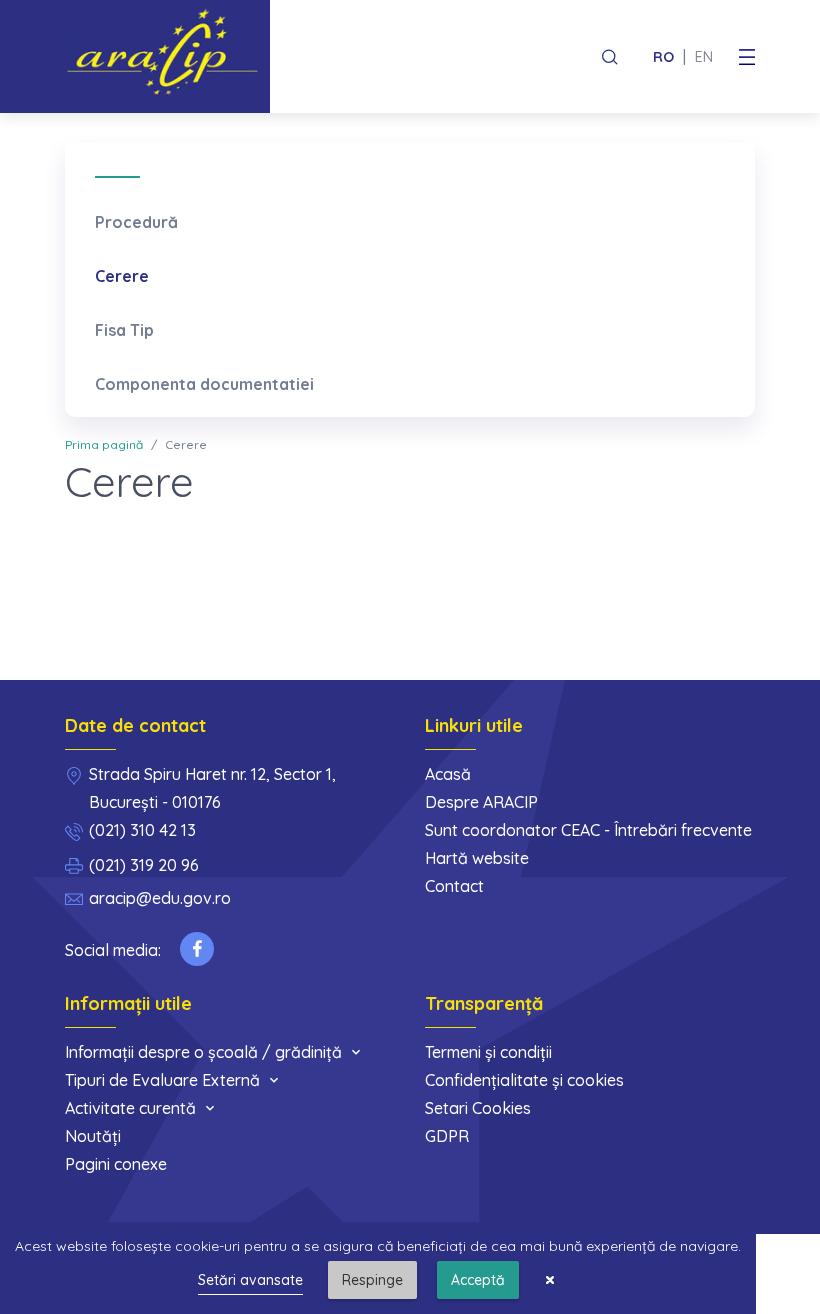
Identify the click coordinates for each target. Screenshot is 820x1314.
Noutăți (93, 1136)
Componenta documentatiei (204, 384)
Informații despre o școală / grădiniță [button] (203, 1052)
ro (663, 57)
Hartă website (477, 858)
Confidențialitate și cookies (524, 1080)
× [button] (550, 1280)
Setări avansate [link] (250, 1280)
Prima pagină (104, 444)
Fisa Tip (124, 330)
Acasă (448, 774)
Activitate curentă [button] (130, 1108)
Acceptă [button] (478, 1280)
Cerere (122, 276)
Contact (454, 886)
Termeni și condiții (488, 1052)
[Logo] (167, 56)
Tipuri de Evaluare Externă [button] (162, 1080)
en (704, 57)
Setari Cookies (478, 1108)
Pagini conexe (116, 1164)
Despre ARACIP (481, 802)
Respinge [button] (372, 1280)
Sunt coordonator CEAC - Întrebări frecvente (588, 830)
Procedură (136, 222)
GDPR (447, 1136)
